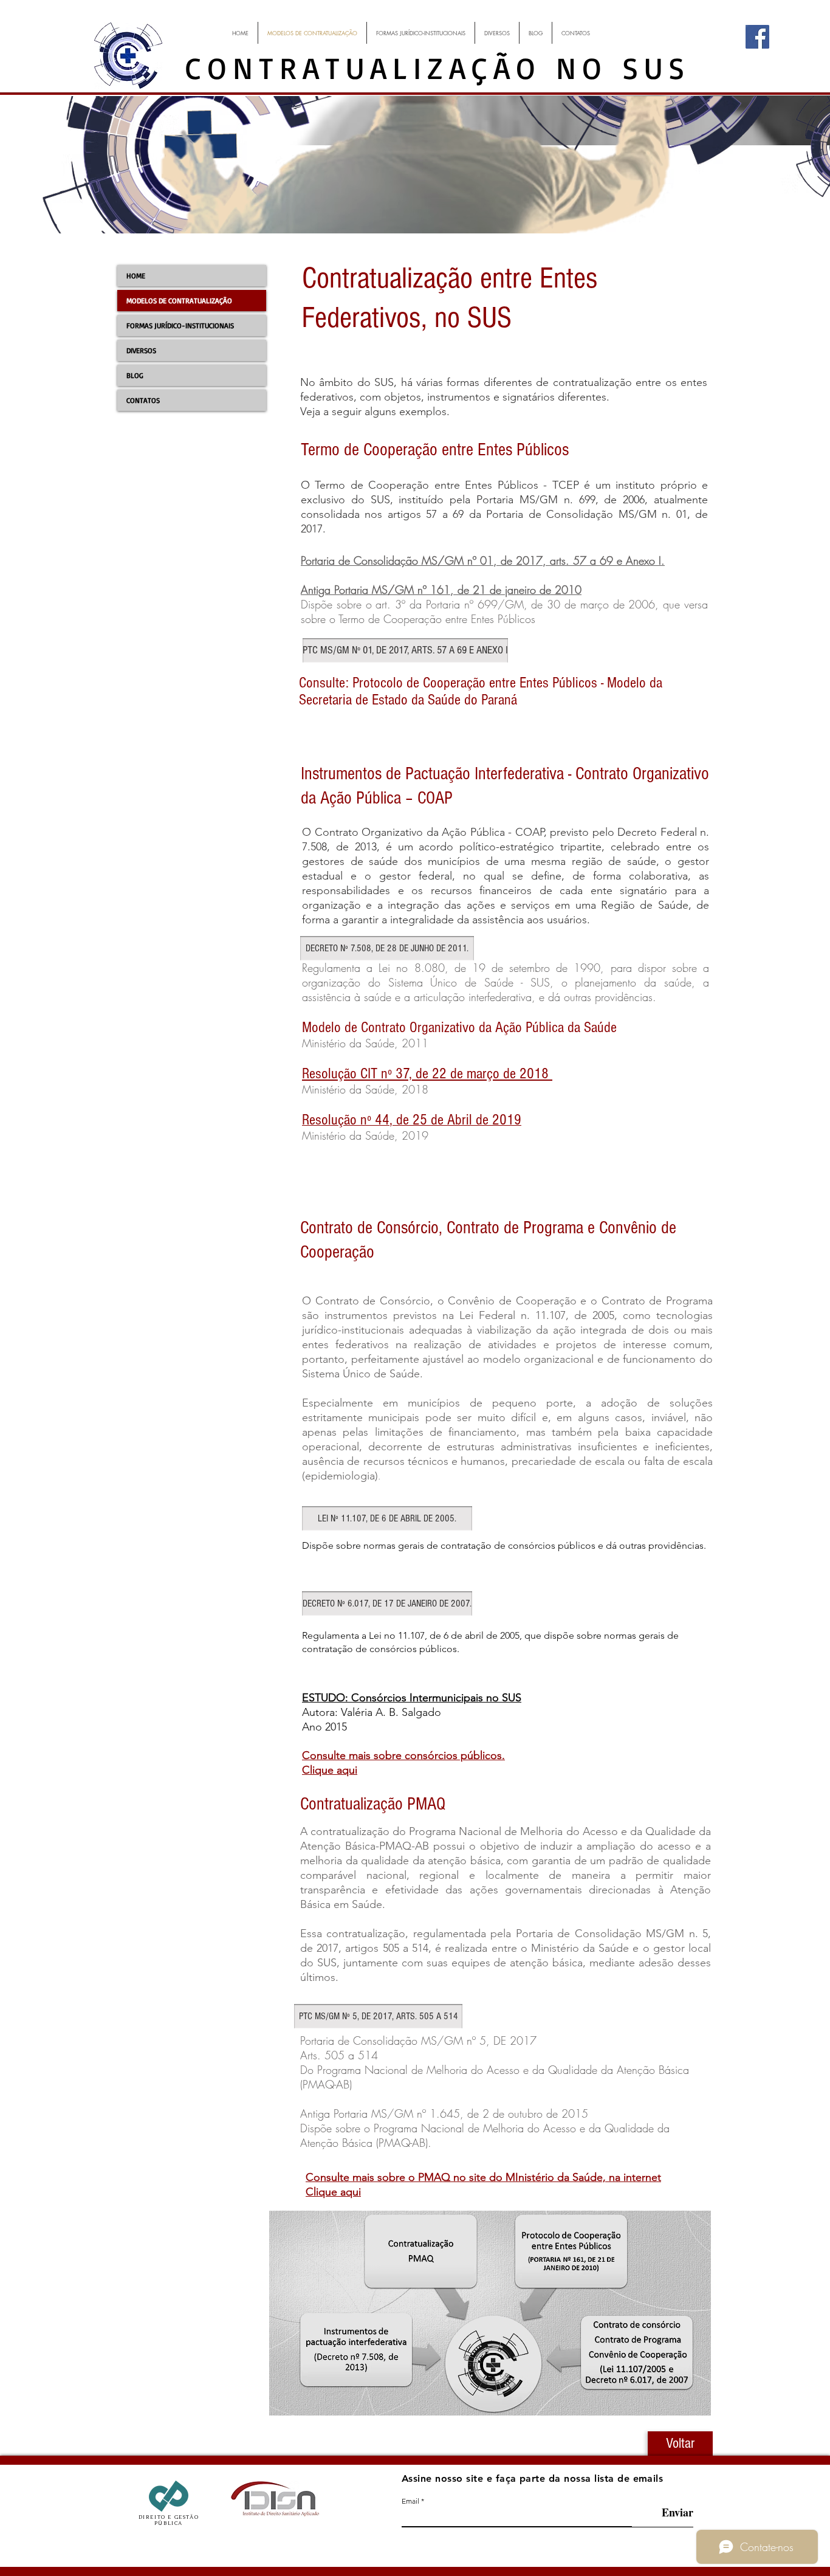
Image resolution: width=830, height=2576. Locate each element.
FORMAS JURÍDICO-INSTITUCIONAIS (180, 325)
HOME (136, 276)
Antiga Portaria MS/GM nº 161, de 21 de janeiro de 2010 (441, 590)
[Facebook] (757, 37)
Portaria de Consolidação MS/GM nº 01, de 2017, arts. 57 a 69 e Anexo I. (483, 560)
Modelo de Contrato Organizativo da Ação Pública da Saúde (459, 1027)
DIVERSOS (141, 350)
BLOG (135, 375)
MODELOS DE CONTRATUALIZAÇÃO (179, 301)
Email (410, 2501)
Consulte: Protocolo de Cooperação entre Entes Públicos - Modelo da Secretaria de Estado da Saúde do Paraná (481, 691)
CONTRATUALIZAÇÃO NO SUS (438, 67)
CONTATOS (143, 400)
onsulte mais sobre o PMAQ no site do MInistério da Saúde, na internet (487, 2177)
